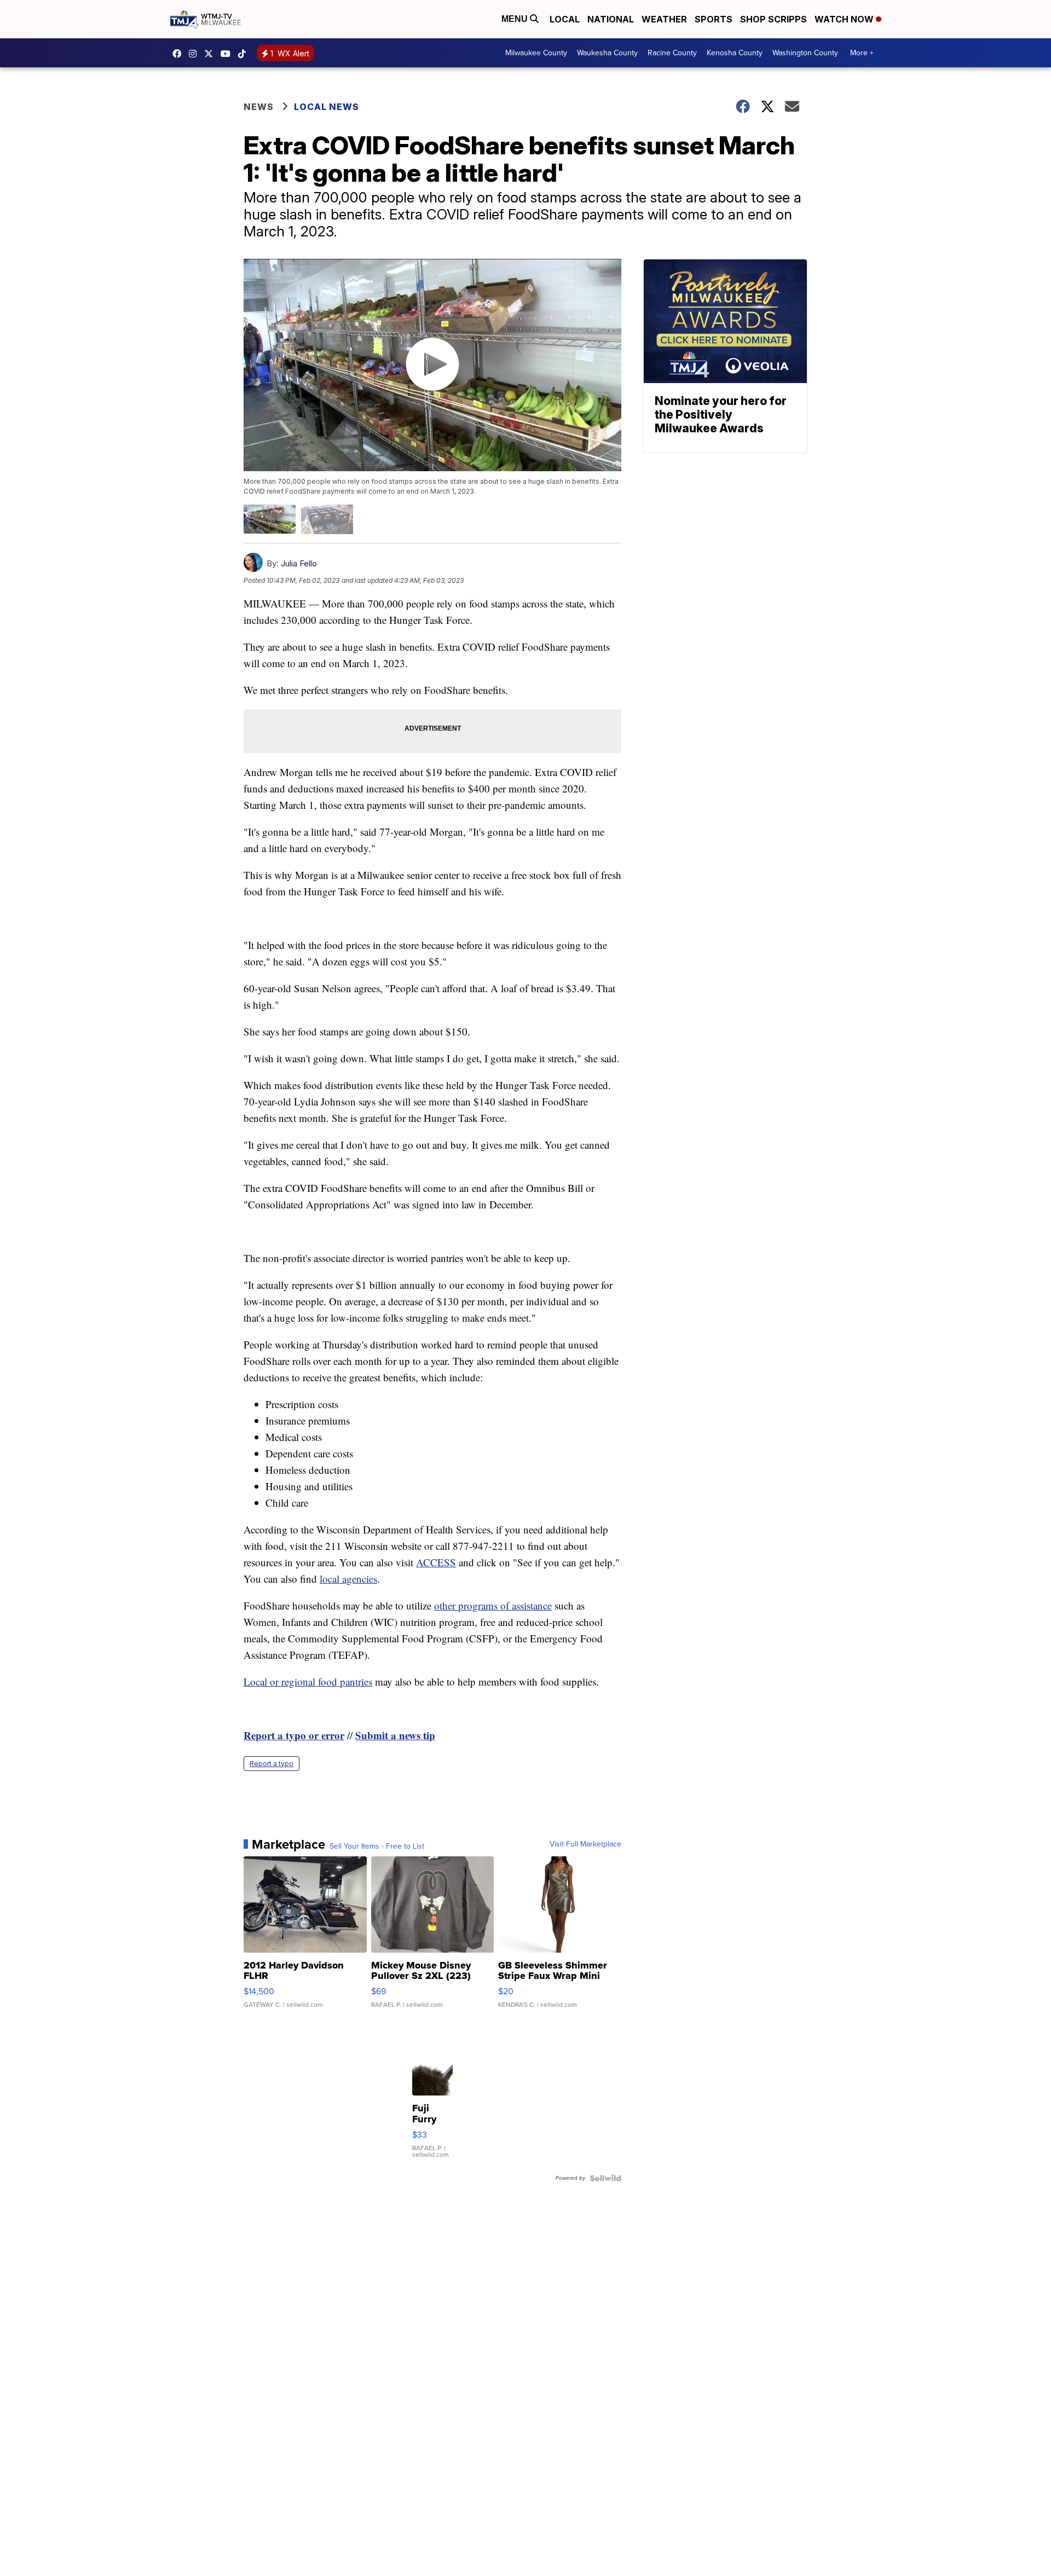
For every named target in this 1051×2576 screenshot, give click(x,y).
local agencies (348, 1579)
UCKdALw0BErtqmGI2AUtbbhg (228, 54)
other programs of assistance (493, 1605)
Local (565, 19)
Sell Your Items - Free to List (377, 1846)
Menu (516, 19)
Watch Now (845, 19)
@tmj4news (245, 54)
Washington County (805, 53)
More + (862, 53)
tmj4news (195, 54)
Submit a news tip (395, 1735)
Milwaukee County (536, 53)
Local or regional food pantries (308, 1681)
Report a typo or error (294, 1735)
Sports (714, 19)
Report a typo (272, 1764)
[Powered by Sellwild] (605, 2178)
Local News (327, 107)
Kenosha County (735, 53)
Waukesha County (607, 53)
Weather (664, 19)
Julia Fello (299, 563)
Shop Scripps (773, 19)
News (259, 107)
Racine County (672, 53)
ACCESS (436, 1562)
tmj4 (180, 54)
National (611, 19)
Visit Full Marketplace (585, 1844)
